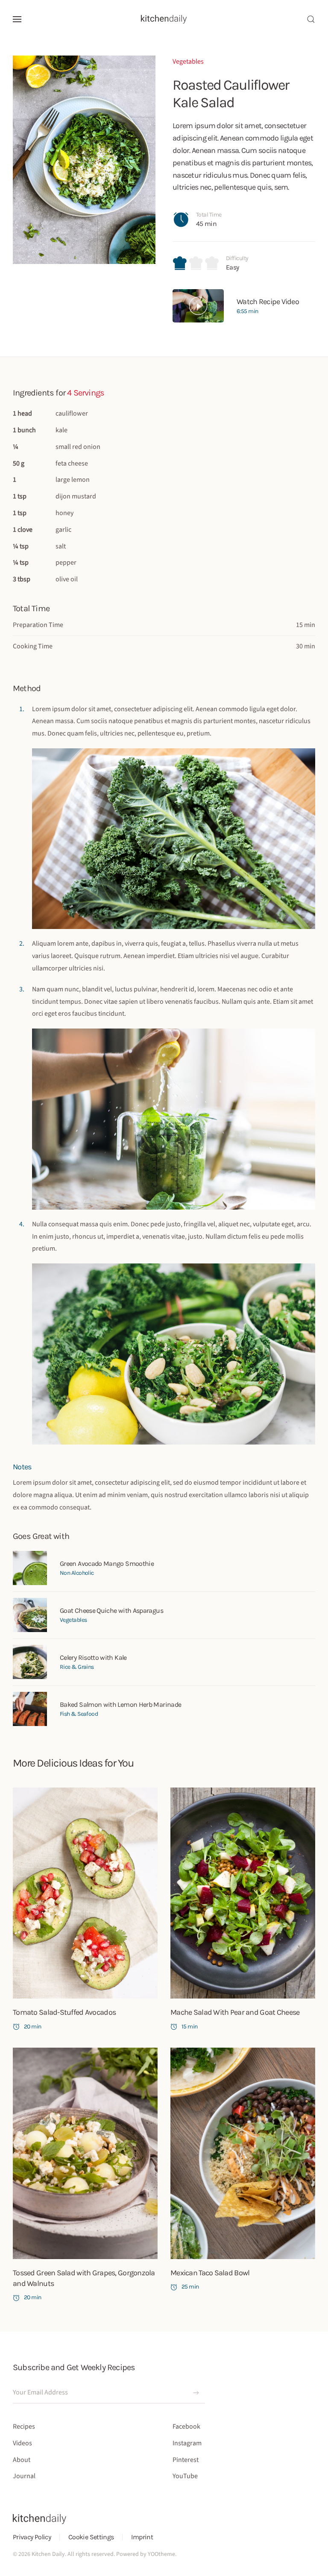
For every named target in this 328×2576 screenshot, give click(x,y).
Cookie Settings (91, 2537)
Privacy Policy (32, 2537)
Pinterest (186, 2460)
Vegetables (188, 62)
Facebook (186, 2427)
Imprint (142, 2537)
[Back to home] (164, 19)
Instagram (187, 2443)
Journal (24, 2476)
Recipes (24, 2427)
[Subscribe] (196, 2393)
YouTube (185, 2476)
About (22, 2460)
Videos (22, 2443)
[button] (17, 19)
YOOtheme (161, 2554)
